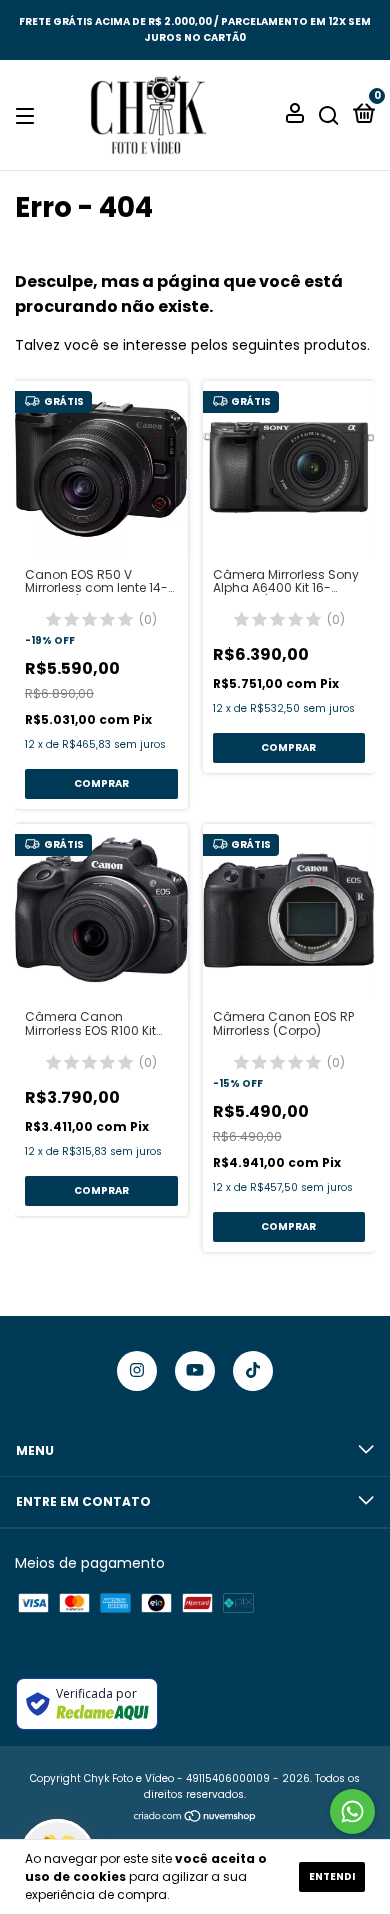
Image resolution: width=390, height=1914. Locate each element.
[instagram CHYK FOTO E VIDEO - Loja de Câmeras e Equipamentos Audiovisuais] (137, 1371)
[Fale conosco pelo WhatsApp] (352, 1811)
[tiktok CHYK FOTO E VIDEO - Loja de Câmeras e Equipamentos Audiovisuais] (253, 1371)
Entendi (332, 1876)
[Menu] (28, 115)
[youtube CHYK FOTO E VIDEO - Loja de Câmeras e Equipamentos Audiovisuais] (195, 1371)
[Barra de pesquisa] (329, 115)
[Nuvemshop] (195, 1818)
